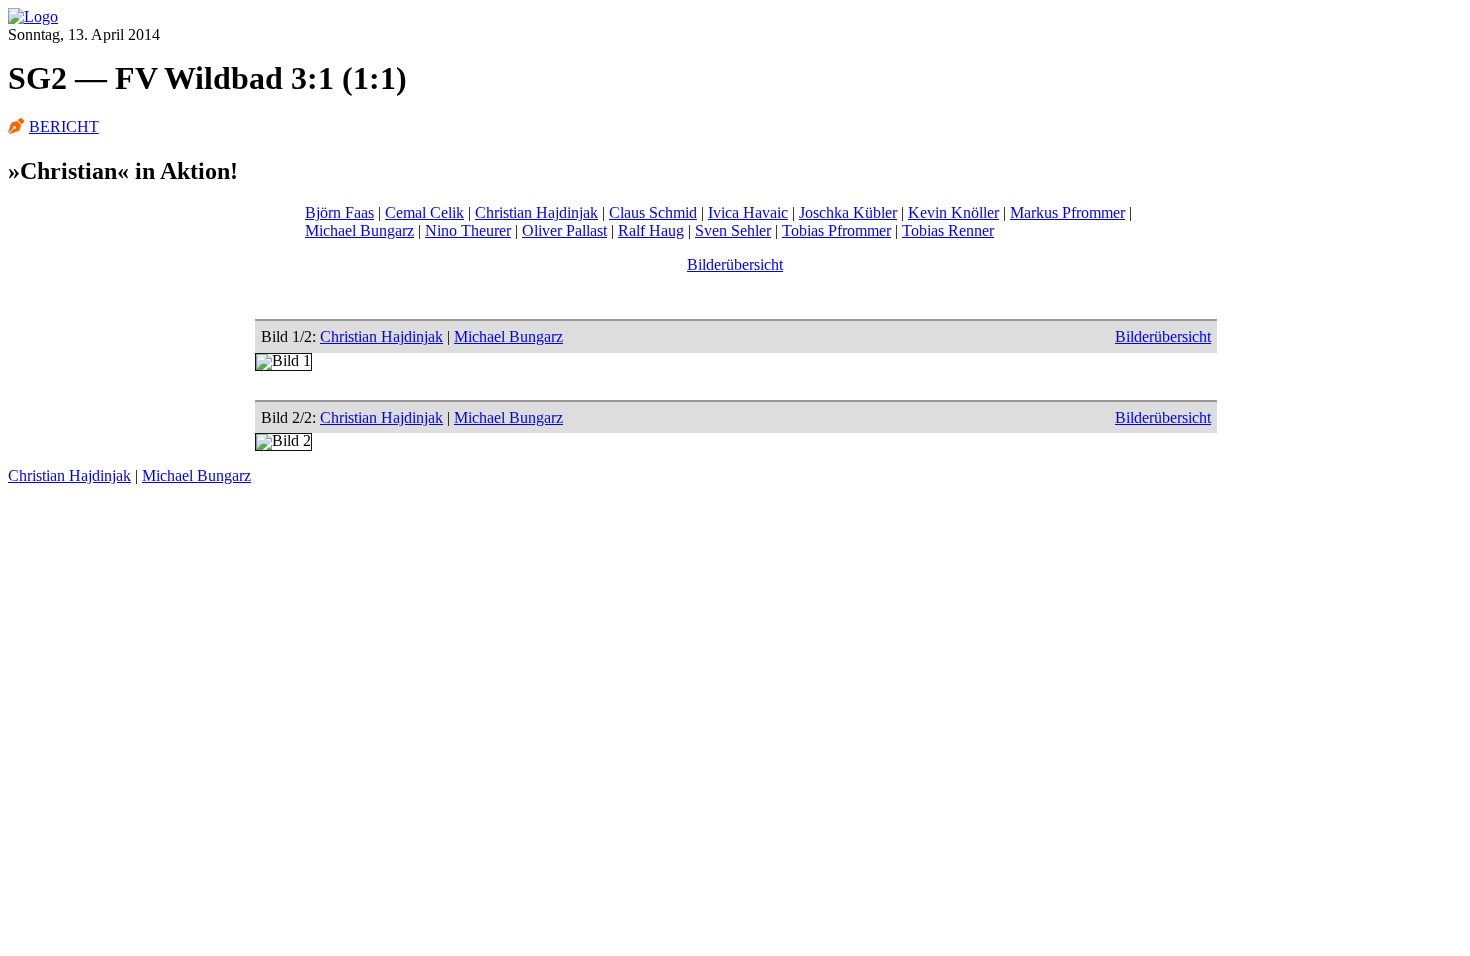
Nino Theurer (468, 230)
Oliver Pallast (564, 230)
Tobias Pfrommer (836, 230)
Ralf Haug (651, 230)
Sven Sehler (733, 230)
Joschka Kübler (848, 212)
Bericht (64, 126)
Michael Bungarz (359, 230)
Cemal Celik (424, 212)
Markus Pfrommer (1067, 212)
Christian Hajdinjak (536, 212)
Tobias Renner (948, 230)
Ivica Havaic (748, 212)
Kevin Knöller (953, 212)
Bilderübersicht (735, 264)
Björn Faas (339, 212)
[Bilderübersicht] (33, 16)
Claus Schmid (653, 212)
